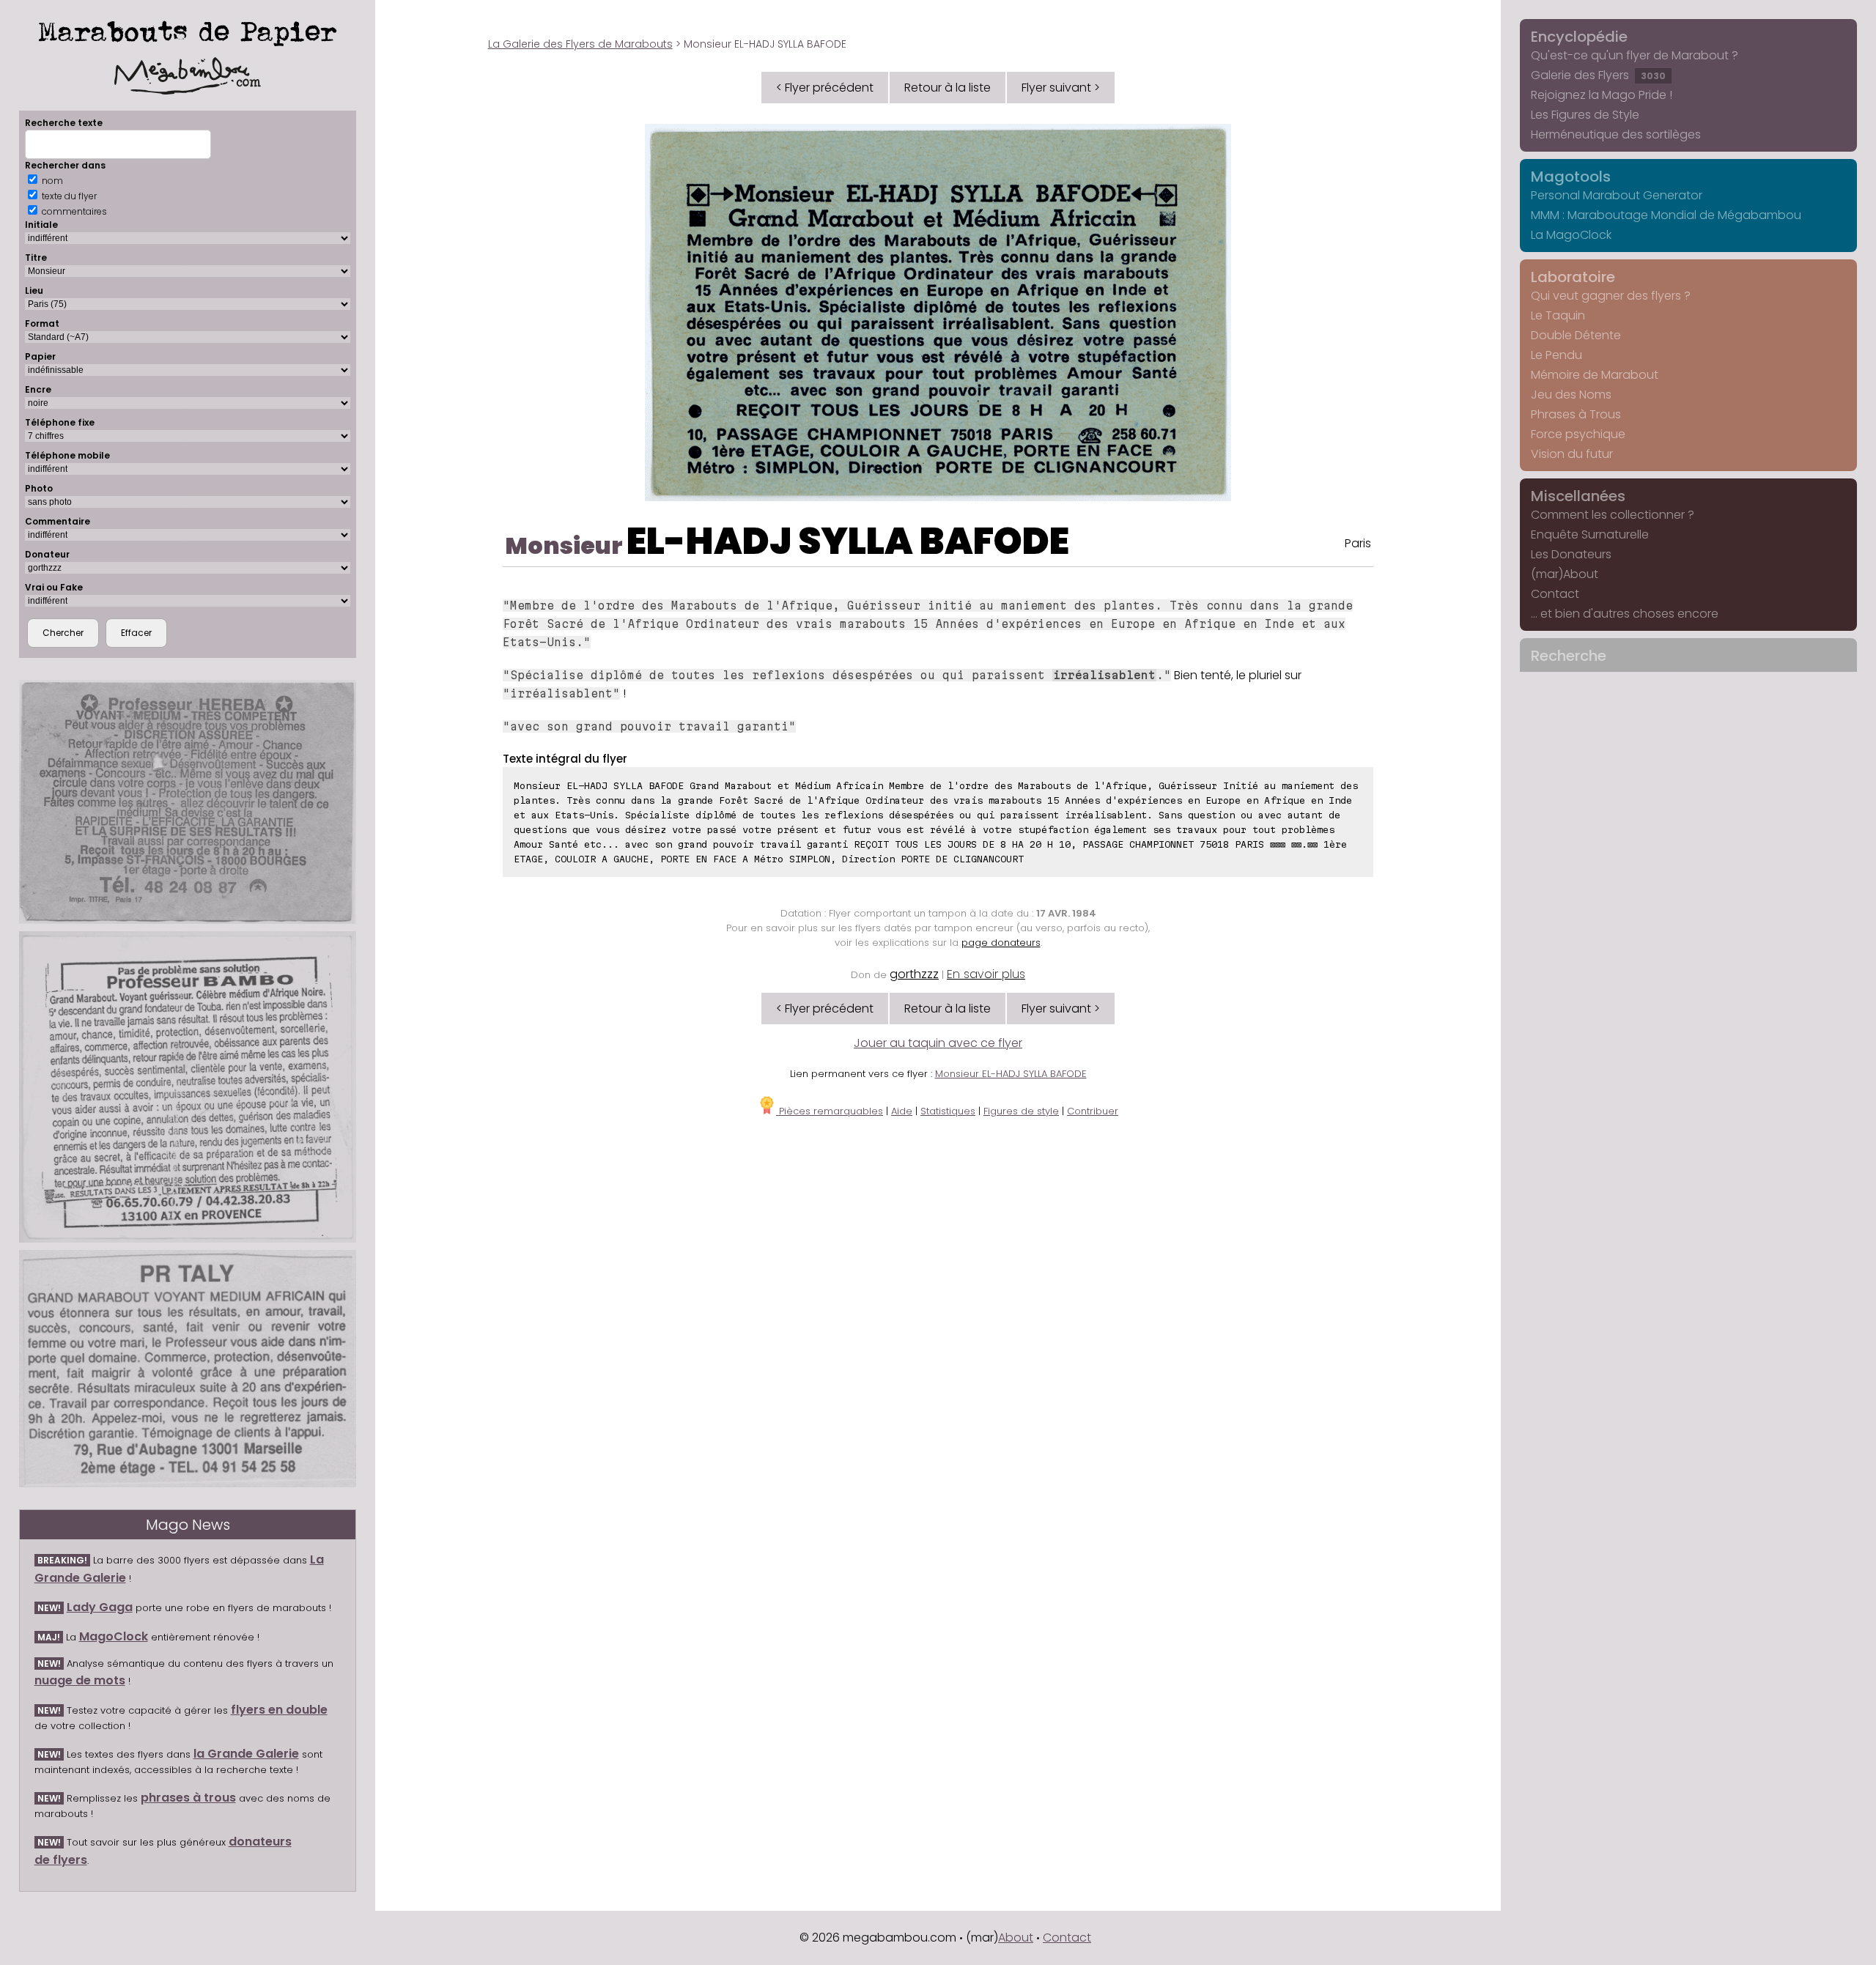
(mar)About (1565, 574)
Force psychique (1578, 434)
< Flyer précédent (825, 88)
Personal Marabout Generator (1617, 195)
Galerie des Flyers (1598, 75)
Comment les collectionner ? (1613, 515)
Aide (902, 1111)
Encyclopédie (1579, 37)
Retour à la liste (948, 88)
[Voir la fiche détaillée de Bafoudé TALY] (188, 1369)
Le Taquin (1558, 315)
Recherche (1569, 656)
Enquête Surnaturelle (1590, 534)
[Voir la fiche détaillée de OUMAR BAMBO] (188, 1087)
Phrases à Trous (1576, 414)
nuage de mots (80, 1680)
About (1016, 1938)
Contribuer (1093, 1111)
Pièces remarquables (830, 1111)
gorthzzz (914, 974)
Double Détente (1576, 335)
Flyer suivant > (1061, 88)
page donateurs (1001, 943)
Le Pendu (1556, 355)
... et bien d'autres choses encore (1625, 614)
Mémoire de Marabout (1595, 375)
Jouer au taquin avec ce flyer (938, 1043)
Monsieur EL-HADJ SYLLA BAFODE (1011, 1074)
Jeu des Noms (1571, 395)
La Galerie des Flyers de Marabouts (580, 44)
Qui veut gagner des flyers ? (1611, 296)
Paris (1358, 543)
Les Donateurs (1571, 554)
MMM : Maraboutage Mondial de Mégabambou (1666, 215)
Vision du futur (1572, 454)
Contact (1555, 594)
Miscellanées (1578, 496)
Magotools (1571, 177)
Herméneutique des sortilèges (1616, 134)
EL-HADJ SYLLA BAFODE (848, 541)
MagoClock (114, 1636)
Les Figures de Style (1585, 115)
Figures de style (1021, 1111)
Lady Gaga (100, 1607)
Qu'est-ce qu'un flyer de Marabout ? (1635, 55)
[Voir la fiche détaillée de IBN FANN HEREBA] (188, 802)
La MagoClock (1571, 235)
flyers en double (279, 1710)
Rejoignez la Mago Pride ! (1602, 95)
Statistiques (948, 1111)
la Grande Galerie (246, 1754)
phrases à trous (188, 1798)
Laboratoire (1573, 277)
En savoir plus (986, 974)
